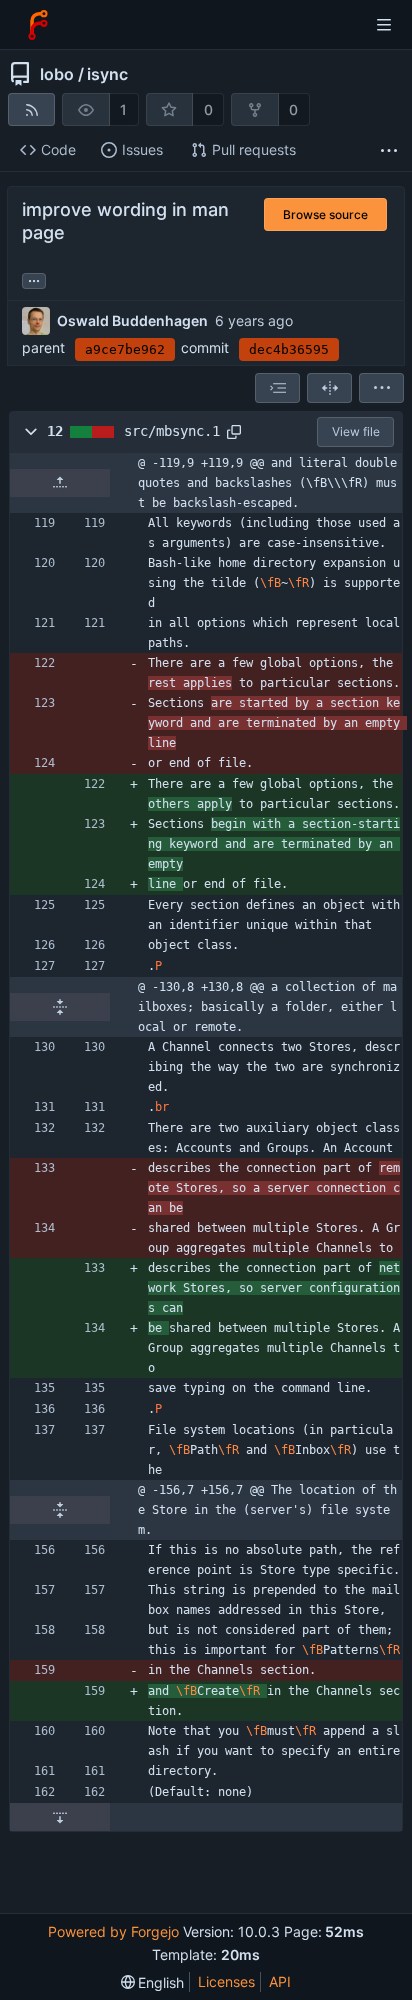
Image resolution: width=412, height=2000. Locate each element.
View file (356, 431)
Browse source (325, 214)
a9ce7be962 (125, 349)
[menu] (381, 388)
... (34, 279)
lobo (57, 74)
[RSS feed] (31, 109)
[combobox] (277, 388)
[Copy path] (234, 432)
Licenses (226, 1981)
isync (107, 74)
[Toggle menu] (384, 25)
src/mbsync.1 (172, 431)
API (280, 1981)
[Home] (38, 25)
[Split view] (329, 388)
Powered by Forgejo (113, 1931)
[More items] (389, 150)
